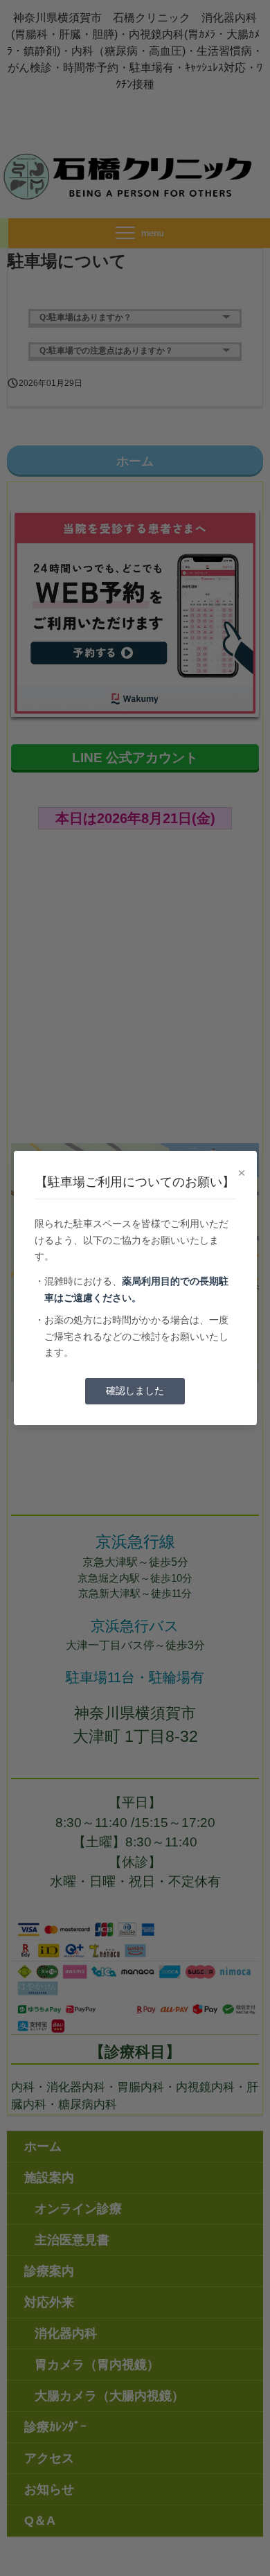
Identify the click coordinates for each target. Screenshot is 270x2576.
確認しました (135, 1391)
